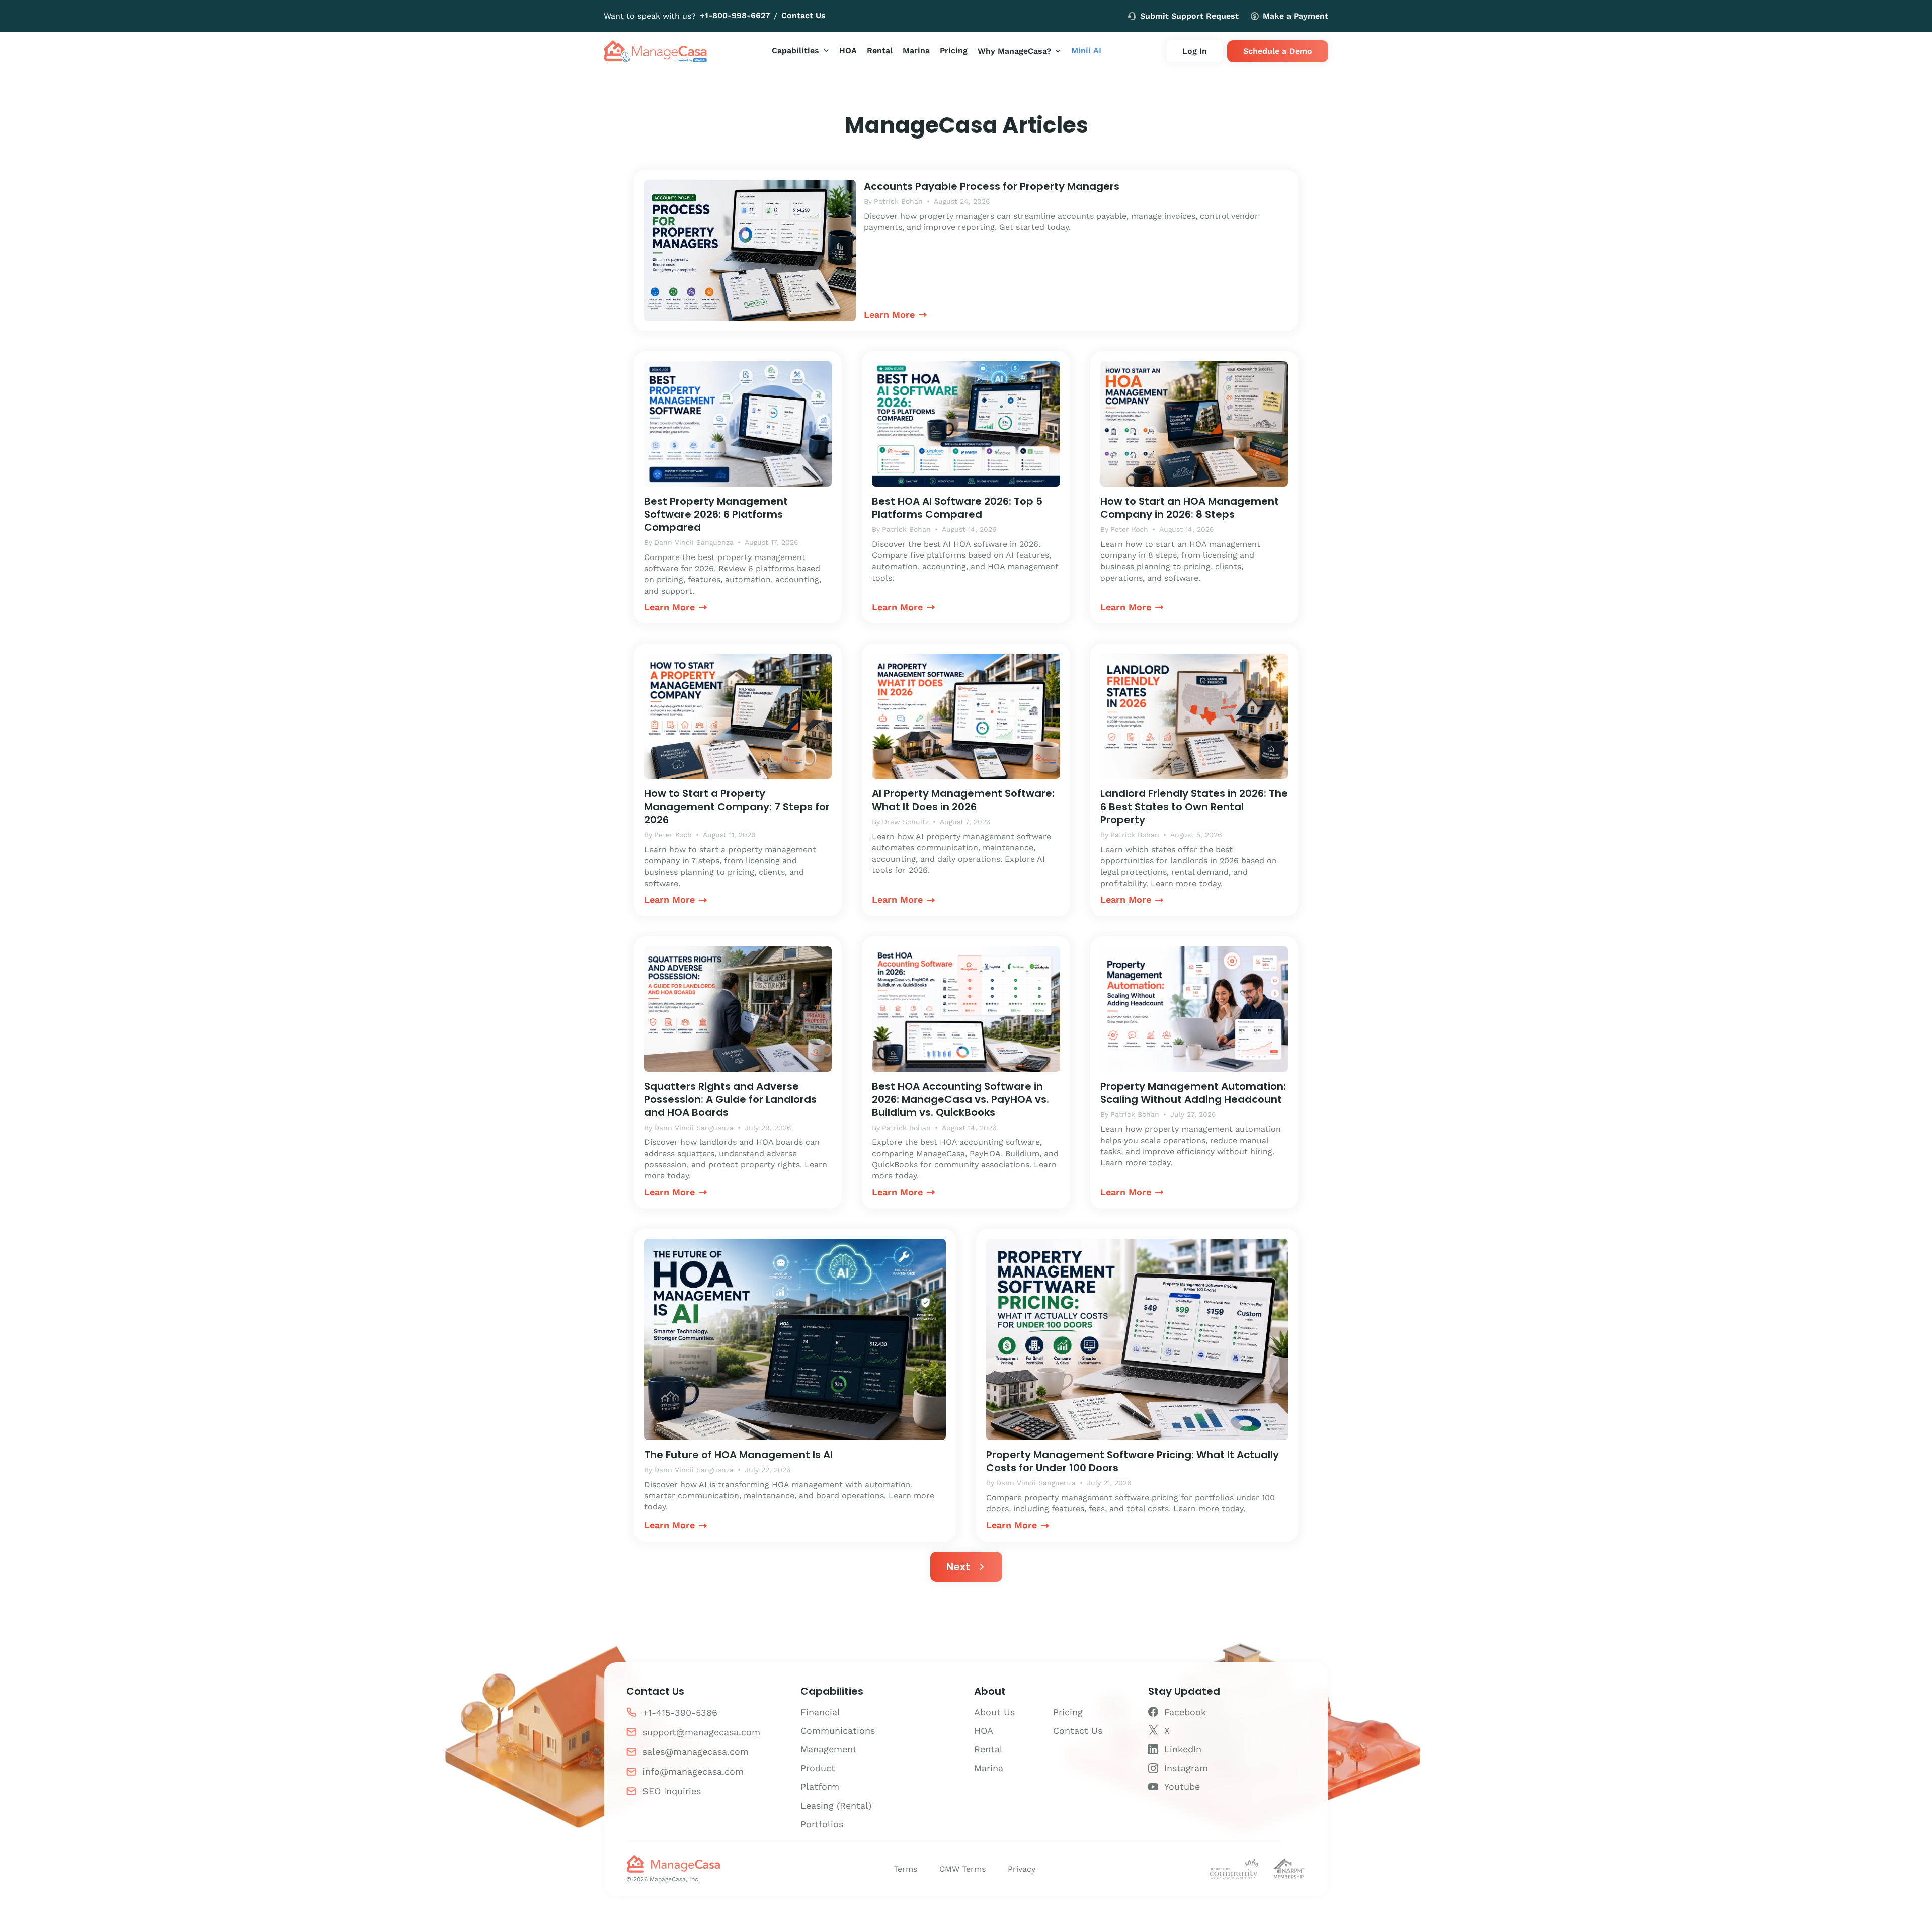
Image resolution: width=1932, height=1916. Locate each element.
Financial (820, 1712)
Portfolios (822, 1824)
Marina (989, 1768)
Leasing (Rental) (836, 1806)
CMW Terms (962, 1869)
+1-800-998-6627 (735, 15)
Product (818, 1768)
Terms (905, 1869)
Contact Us (803, 15)
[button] (800, 51)
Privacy (1022, 1869)
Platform (820, 1786)
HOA (984, 1731)
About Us (994, 1712)
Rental (988, 1749)
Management (829, 1749)
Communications (838, 1731)
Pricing (1068, 1712)
